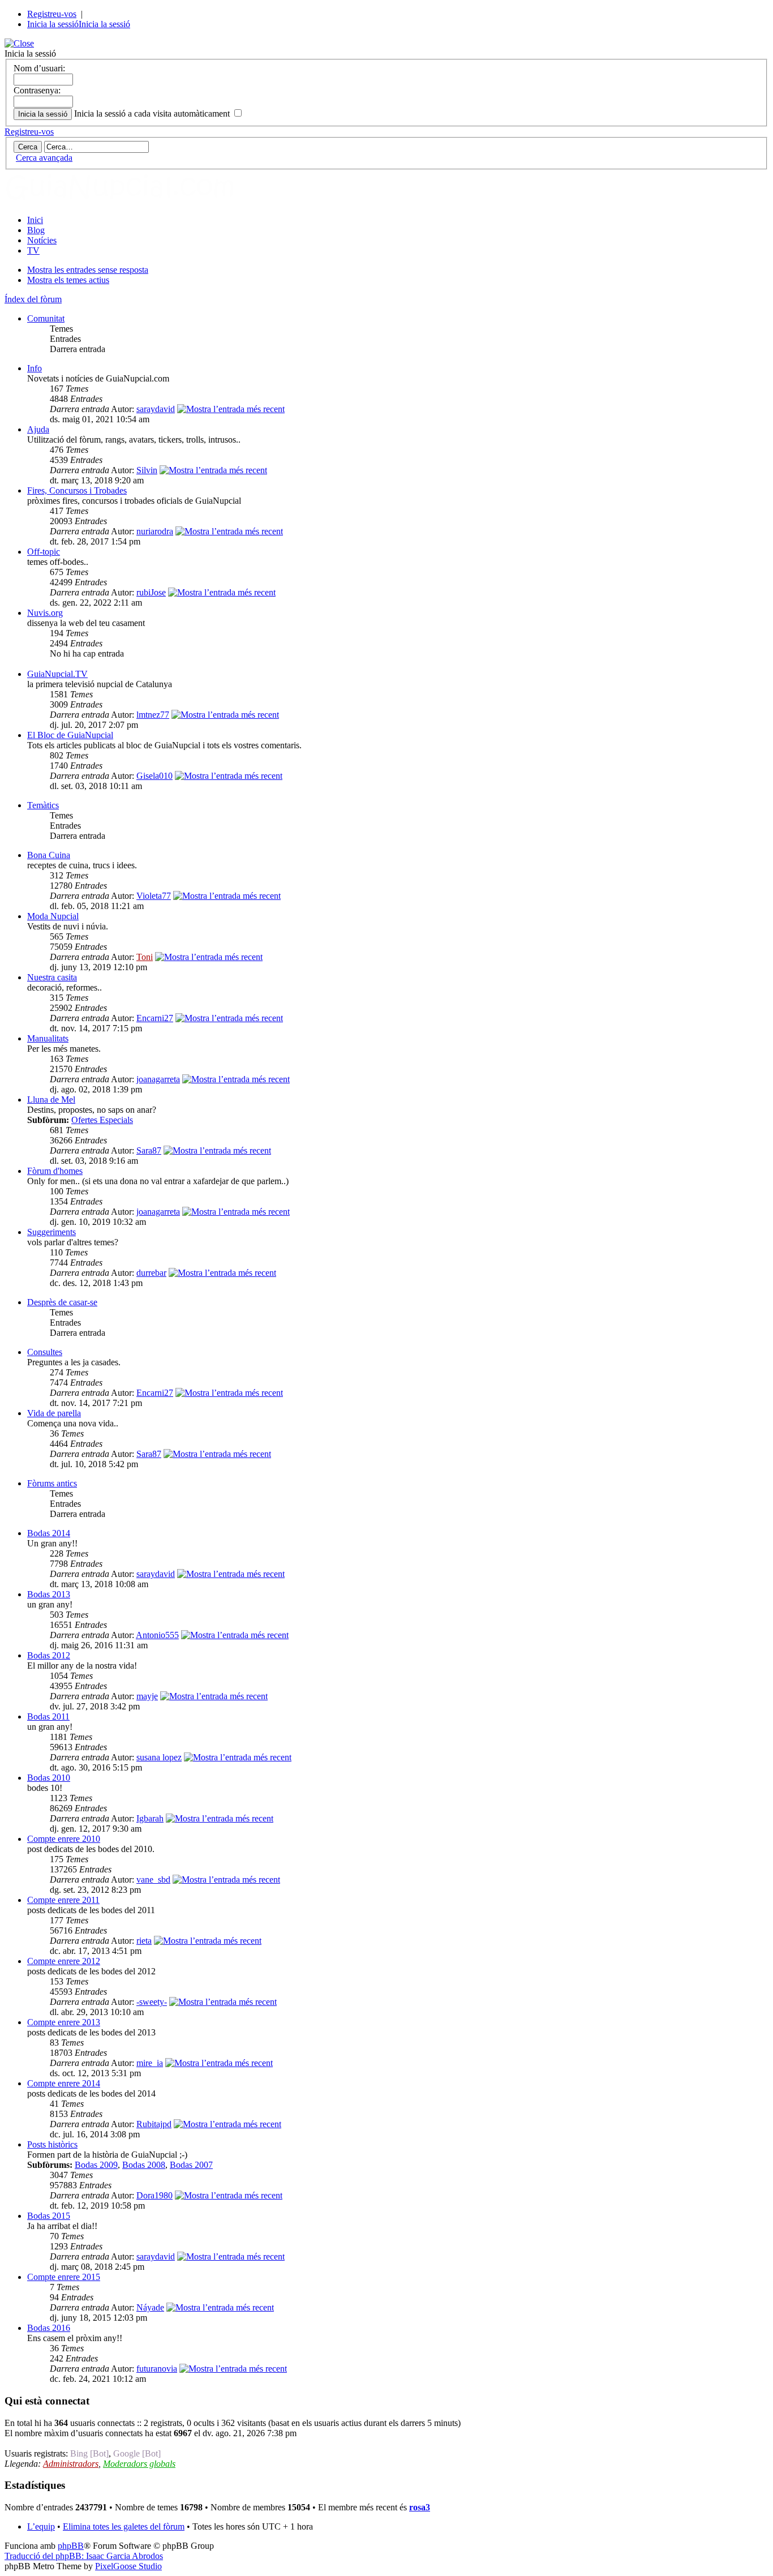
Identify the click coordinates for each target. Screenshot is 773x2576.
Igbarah (150, 1818)
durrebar (151, 1273)
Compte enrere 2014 (64, 2083)
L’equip (41, 2526)
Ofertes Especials (102, 1120)
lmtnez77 (153, 715)
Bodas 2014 (49, 1533)
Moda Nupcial (53, 916)
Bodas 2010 (49, 1778)
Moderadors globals (139, 2464)
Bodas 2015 (49, 2216)
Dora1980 (154, 2195)
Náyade (150, 2307)
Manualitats (48, 1038)
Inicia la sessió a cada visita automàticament (153, 113)
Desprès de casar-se (62, 1302)
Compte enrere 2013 (64, 2022)
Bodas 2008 (144, 2165)
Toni (145, 957)
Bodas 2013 (49, 1594)
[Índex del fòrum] (132, 201)
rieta (144, 1941)
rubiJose (151, 592)
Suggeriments (51, 1232)
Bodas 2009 (96, 2165)
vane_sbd (153, 1880)
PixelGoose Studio (128, 2566)
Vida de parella (54, 1413)
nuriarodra (155, 531)
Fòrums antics (52, 1483)
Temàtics (43, 805)
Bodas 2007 (191, 2165)
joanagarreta (158, 1079)
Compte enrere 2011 (63, 1900)
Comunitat (46, 318)
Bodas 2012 (49, 1655)
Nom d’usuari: (39, 68)
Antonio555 (157, 1635)
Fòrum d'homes (55, 1171)
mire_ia (150, 2063)
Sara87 (149, 1150)
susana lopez (159, 1757)
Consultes (45, 1352)
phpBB (71, 2546)
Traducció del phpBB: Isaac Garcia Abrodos (84, 2556)
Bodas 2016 (49, 2328)
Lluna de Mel (51, 1100)
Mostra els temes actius (68, 280)
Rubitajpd (154, 2124)
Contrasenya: (37, 90)
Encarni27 (155, 1018)
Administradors (71, 2464)
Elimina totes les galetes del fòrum (124, 2526)
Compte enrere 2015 (64, 2277)
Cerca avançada (44, 158)
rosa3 (420, 2507)
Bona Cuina (49, 855)
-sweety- (152, 2002)
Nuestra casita (52, 977)
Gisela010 (154, 776)
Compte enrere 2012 (64, 1961)
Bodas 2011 (48, 1716)
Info (35, 368)
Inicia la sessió (53, 24)
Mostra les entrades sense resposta (88, 270)
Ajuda (38, 429)
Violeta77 (154, 896)
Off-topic (44, 552)
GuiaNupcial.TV (57, 674)
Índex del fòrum (33, 299)
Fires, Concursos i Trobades (77, 490)
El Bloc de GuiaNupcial (70, 735)
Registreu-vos (52, 14)
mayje (147, 1696)
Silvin (147, 470)
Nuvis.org (45, 613)
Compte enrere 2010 (64, 1839)
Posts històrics (52, 2144)
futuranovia (157, 2369)
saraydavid (156, 409)
